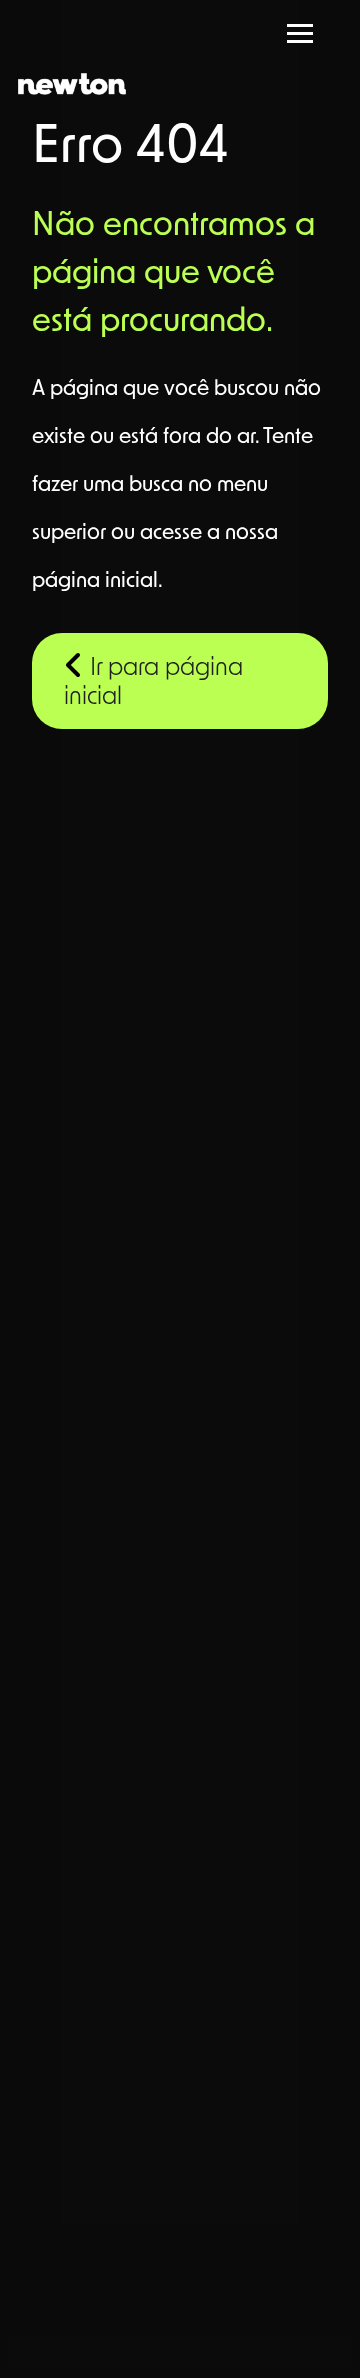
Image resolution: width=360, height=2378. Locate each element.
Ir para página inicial (153, 683)
